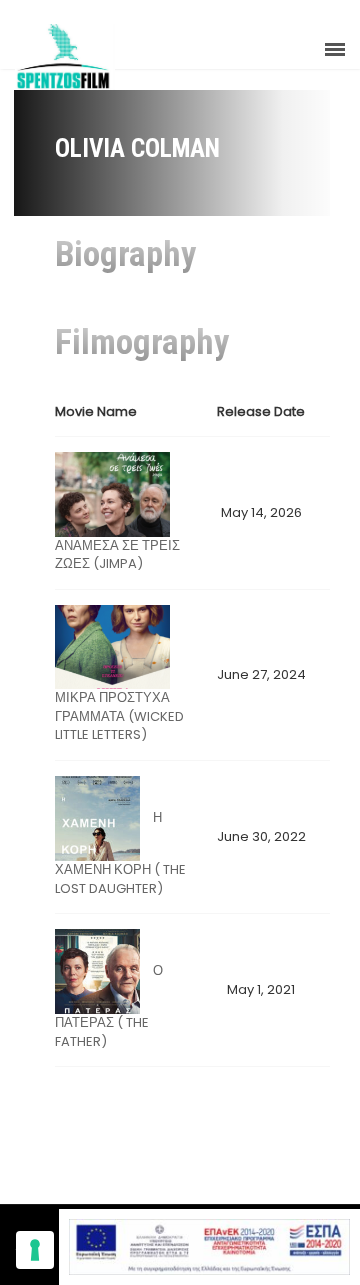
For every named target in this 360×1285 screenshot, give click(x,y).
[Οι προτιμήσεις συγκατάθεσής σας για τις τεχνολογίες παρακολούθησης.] (35, 1250)
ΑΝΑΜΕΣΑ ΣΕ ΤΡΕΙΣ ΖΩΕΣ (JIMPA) (117, 555)
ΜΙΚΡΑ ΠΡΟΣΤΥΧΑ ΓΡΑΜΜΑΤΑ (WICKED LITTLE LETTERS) (119, 716)
